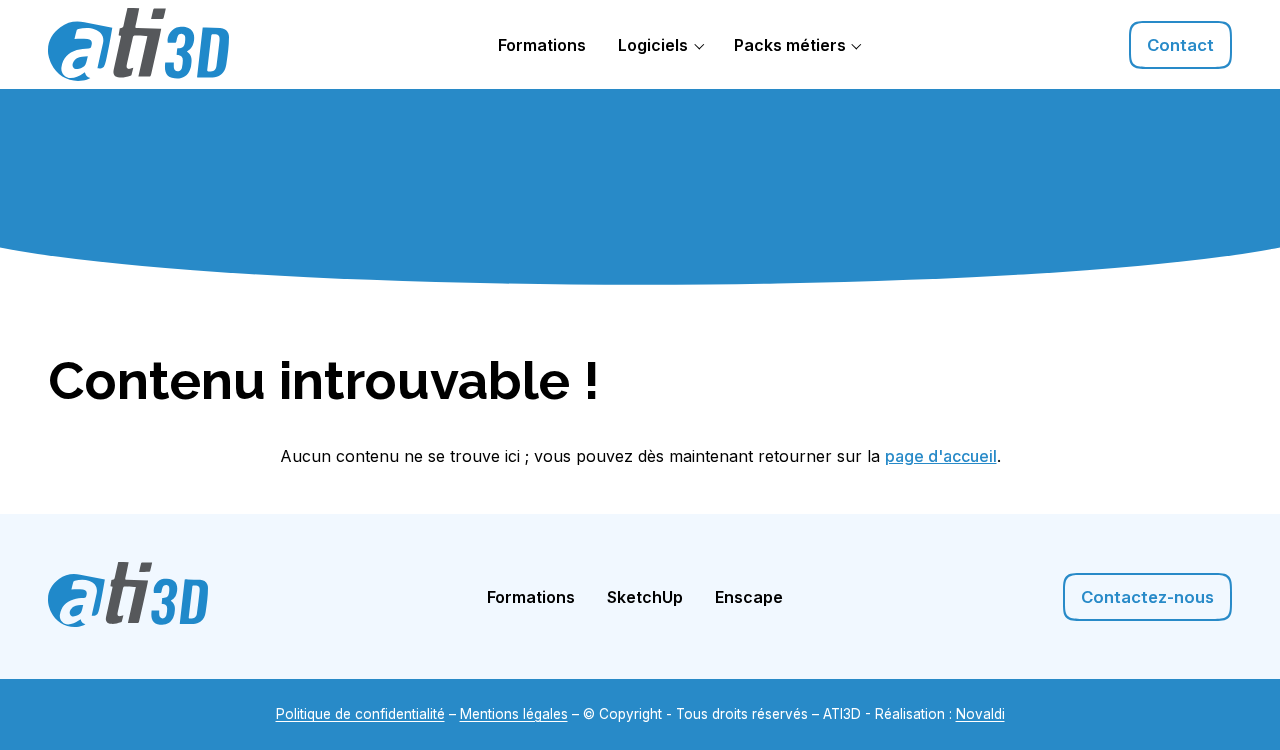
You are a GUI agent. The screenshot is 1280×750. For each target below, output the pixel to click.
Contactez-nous (1147, 597)
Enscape (749, 597)
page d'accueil (941, 456)
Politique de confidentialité (360, 714)
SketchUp (645, 597)
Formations (542, 45)
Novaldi (980, 714)
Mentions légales (514, 714)
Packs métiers (790, 45)
